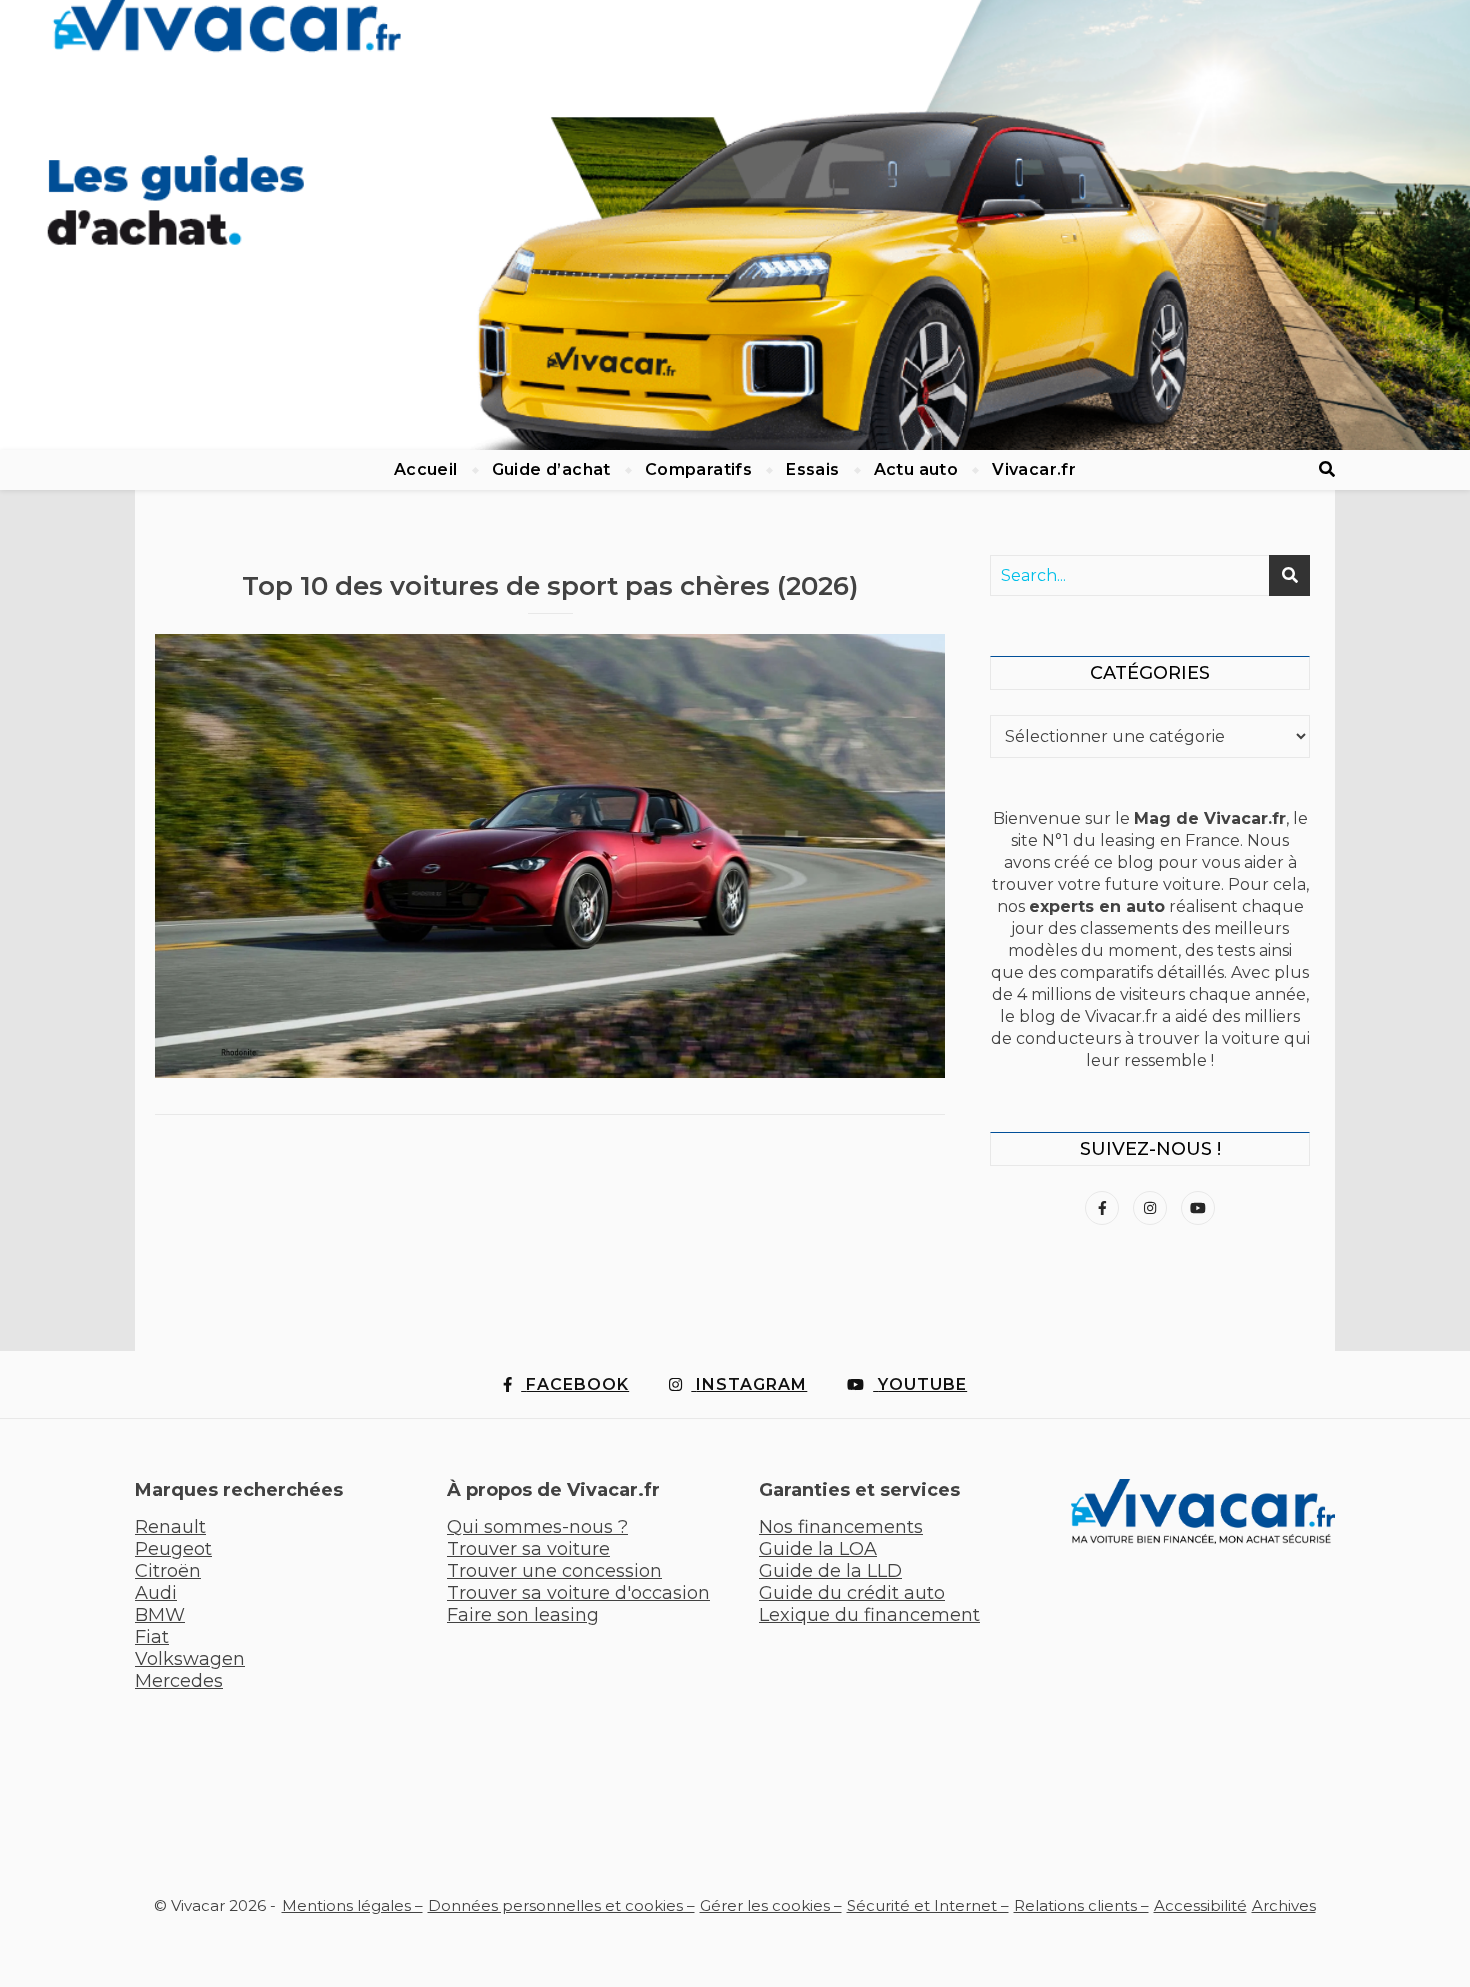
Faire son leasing (523, 1615)
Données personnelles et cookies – (561, 1905)
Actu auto (916, 469)
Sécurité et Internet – (928, 1905)
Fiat (152, 1637)
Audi (156, 1593)
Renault (170, 1527)
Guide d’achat (551, 469)
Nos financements (841, 1527)
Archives (1284, 1905)
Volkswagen (190, 1659)
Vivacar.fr (1034, 469)
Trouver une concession (554, 1571)
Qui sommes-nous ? (537, 1527)
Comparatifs (698, 469)
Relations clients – (1081, 1905)
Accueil (426, 469)
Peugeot (173, 1549)
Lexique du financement (869, 1615)
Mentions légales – (352, 1905)
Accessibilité (1200, 1905)
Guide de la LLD (830, 1571)
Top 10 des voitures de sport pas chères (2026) (550, 586)
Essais (812, 469)
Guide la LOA (818, 1549)
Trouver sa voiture (528, 1549)
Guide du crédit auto (852, 1593)
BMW (160, 1615)
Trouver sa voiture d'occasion (578, 1593)
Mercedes (179, 1681)
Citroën (168, 1571)
